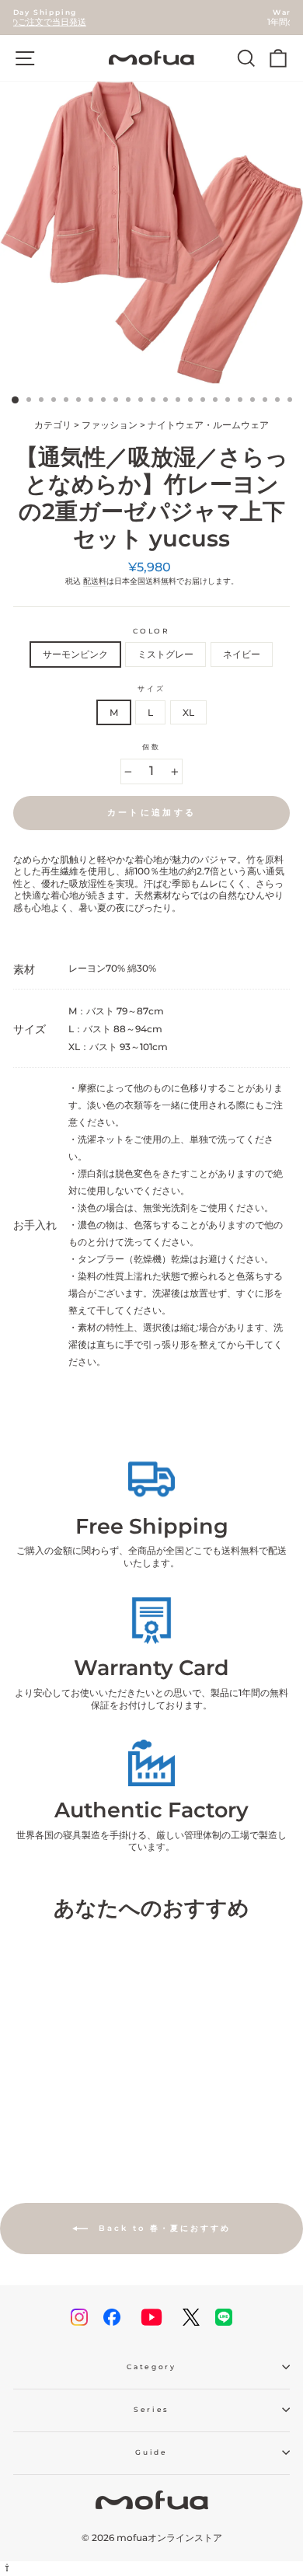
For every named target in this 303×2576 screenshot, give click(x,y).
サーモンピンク (75, 654)
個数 (151, 747)
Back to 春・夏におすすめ (162, 2228)
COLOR (151, 631)
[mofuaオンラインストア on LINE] (224, 2317)
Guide (151, 2452)
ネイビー (242, 654)
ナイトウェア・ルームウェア (208, 425)
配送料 (95, 581)
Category (151, 2367)
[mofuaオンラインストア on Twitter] (191, 2317)
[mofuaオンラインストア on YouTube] (151, 2317)
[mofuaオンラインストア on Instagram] (79, 2317)
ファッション (110, 425)
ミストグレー (165, 654)
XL (188, 712)
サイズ (151, 688)
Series (151, 2409)
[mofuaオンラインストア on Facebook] (112, 2317)
